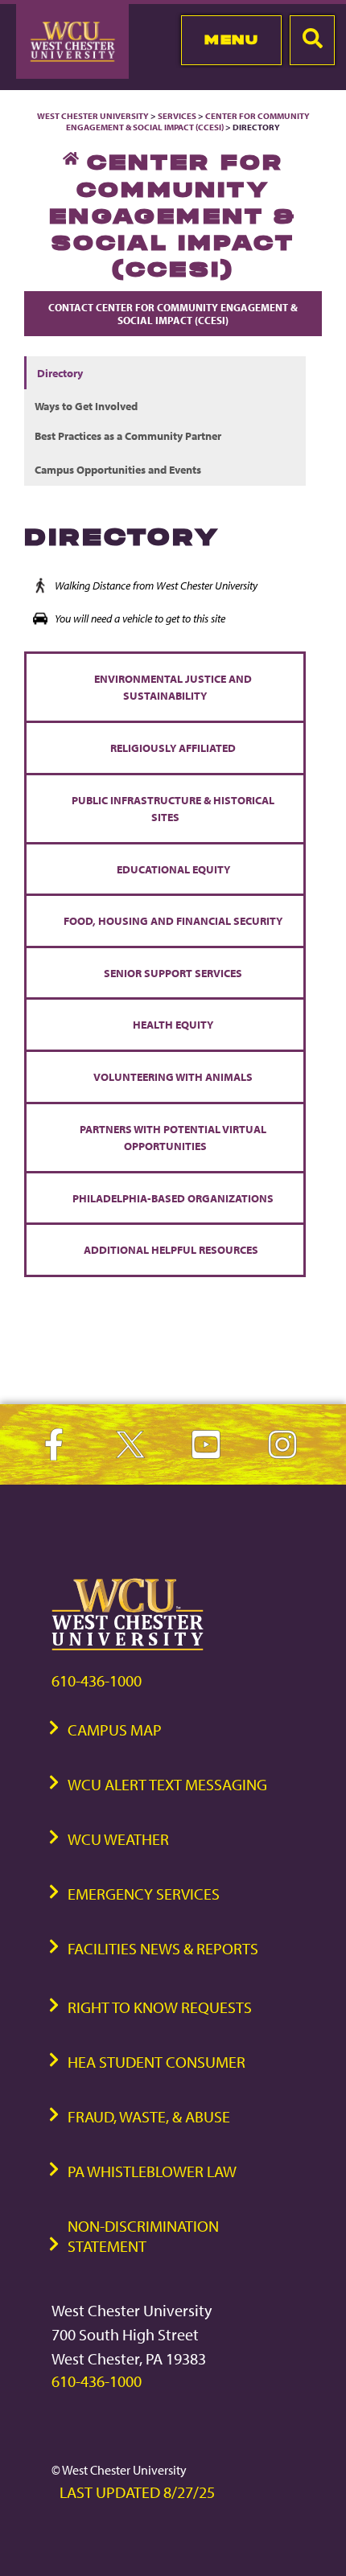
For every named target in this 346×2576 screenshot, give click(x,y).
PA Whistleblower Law (152, 2171)
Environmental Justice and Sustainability (173, 687)
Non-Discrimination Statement (143, 2236)
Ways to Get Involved (86, 406)
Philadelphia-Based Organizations (173, 1198)
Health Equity (173, 1024)
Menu (231, 39)
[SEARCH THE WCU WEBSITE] (312, 40)
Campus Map (115, 1730)
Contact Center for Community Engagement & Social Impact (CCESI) (173, 314)
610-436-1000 (97, 1680)
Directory (60, 373)
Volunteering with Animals (173, 1076)
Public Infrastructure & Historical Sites (173, 809)
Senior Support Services (173, 973)
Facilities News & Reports (163, 1948)
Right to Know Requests (160, 2007)
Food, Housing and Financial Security (173, 920)
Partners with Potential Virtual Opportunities (173, 1138)
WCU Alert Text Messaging (167, 1784)
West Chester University (93, 116)
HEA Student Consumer (157, 2062)
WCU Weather (118, 1839)
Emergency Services (144, 1894)
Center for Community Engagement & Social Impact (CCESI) (188, 121)
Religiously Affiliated (173, 748)
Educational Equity (173, 869)
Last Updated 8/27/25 (137, 2492)
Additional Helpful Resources (173, 1249)
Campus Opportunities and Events (118, 469)
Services (177, 116)
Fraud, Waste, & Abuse (149, 2116)
